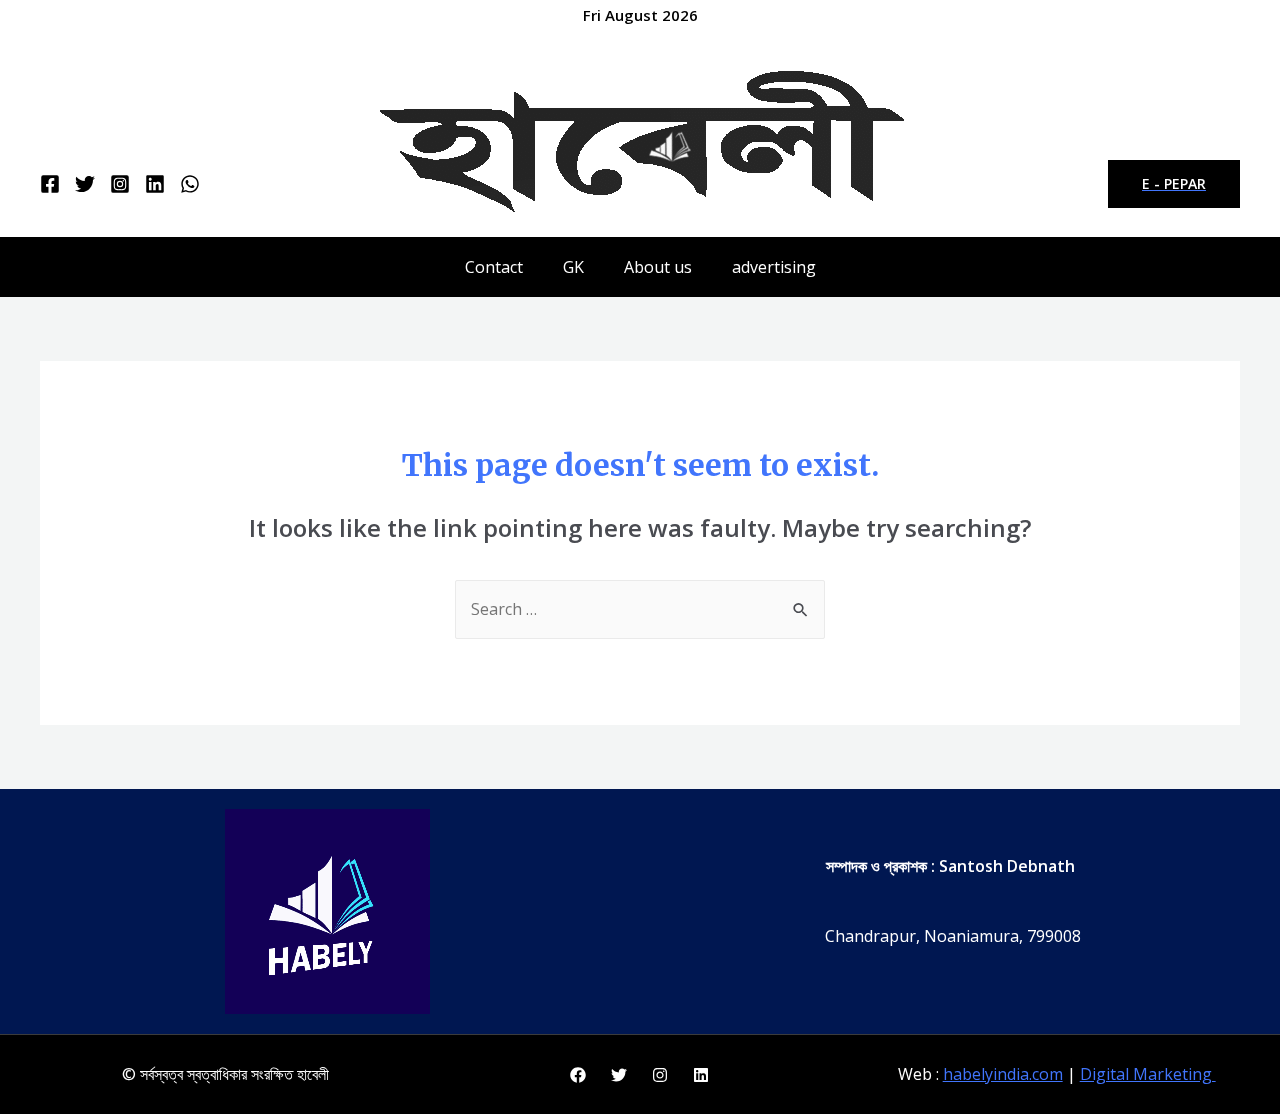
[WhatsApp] (190, 184)
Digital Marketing (1148, 1074)
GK (573, 267)
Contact (494, 267)
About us (658, 267)
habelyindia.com (1003, 1074)
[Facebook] (50, 184)
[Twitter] (85, 184)
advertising (774, 267)
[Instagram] (120, 184)
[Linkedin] (155, 184)
